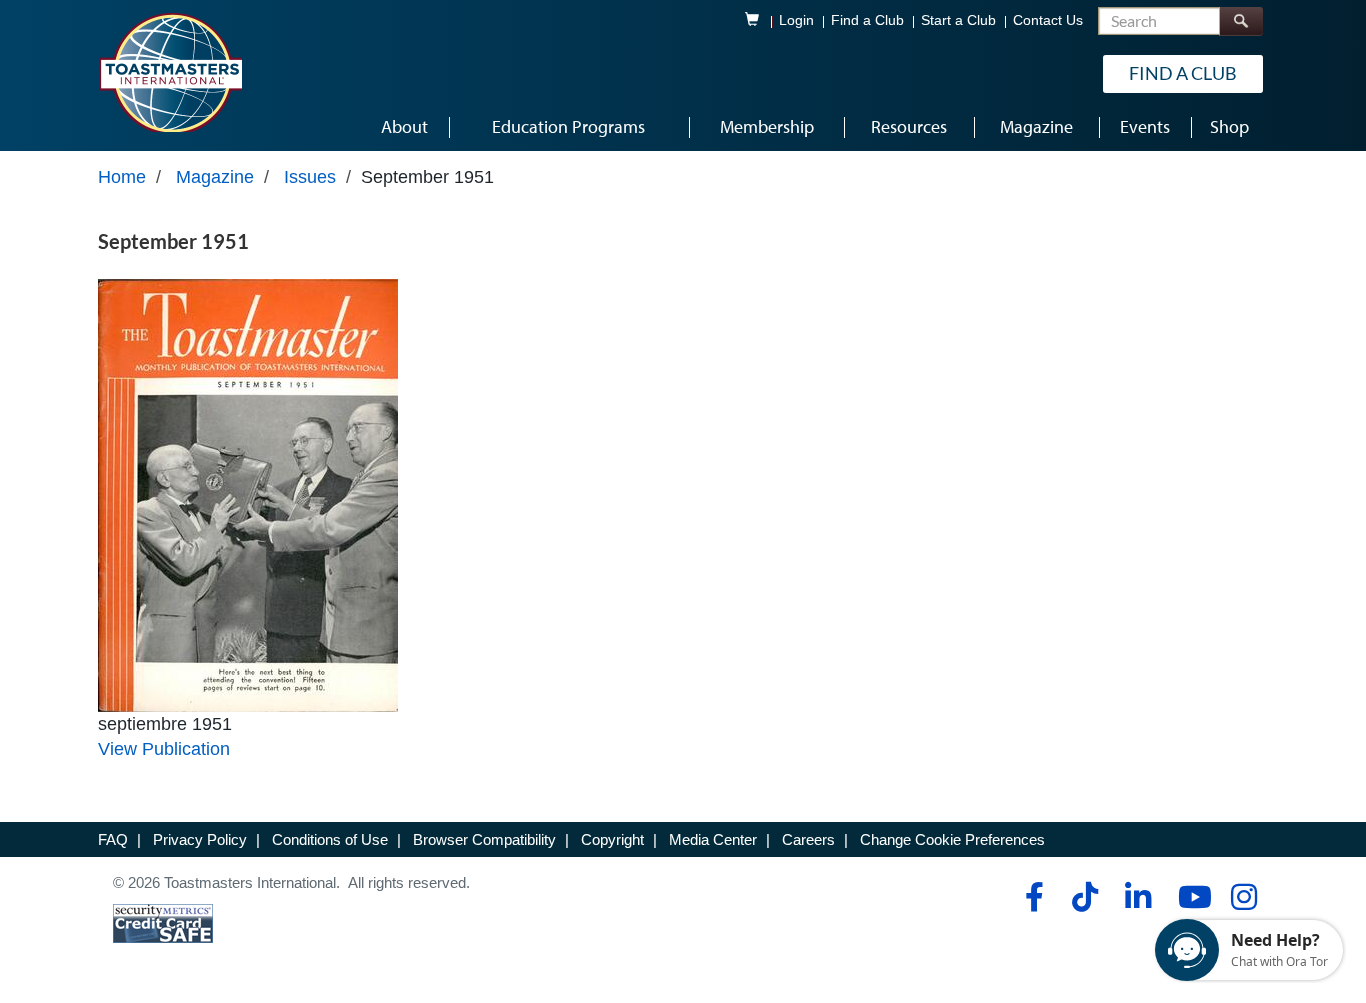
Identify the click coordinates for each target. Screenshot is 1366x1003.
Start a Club (958, 20)
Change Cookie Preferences (952, 839)
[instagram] (1243, 897)
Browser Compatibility (484, 839)
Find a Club (867, 20)
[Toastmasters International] (170, 72)
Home (122, 177)
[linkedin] (1137, 897)
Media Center (713, 839)
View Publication (164, 749)
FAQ (113, 839)
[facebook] (1031, 897)
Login (796, 20)
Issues (310, 177)
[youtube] (1190, 897)
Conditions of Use (330, 839)
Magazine (215, 177)
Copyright (612, 839)
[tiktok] (1084, 897)
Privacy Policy (200, 839)
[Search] (1241, 21)
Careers (808, 839)
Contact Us (1048, 20)
